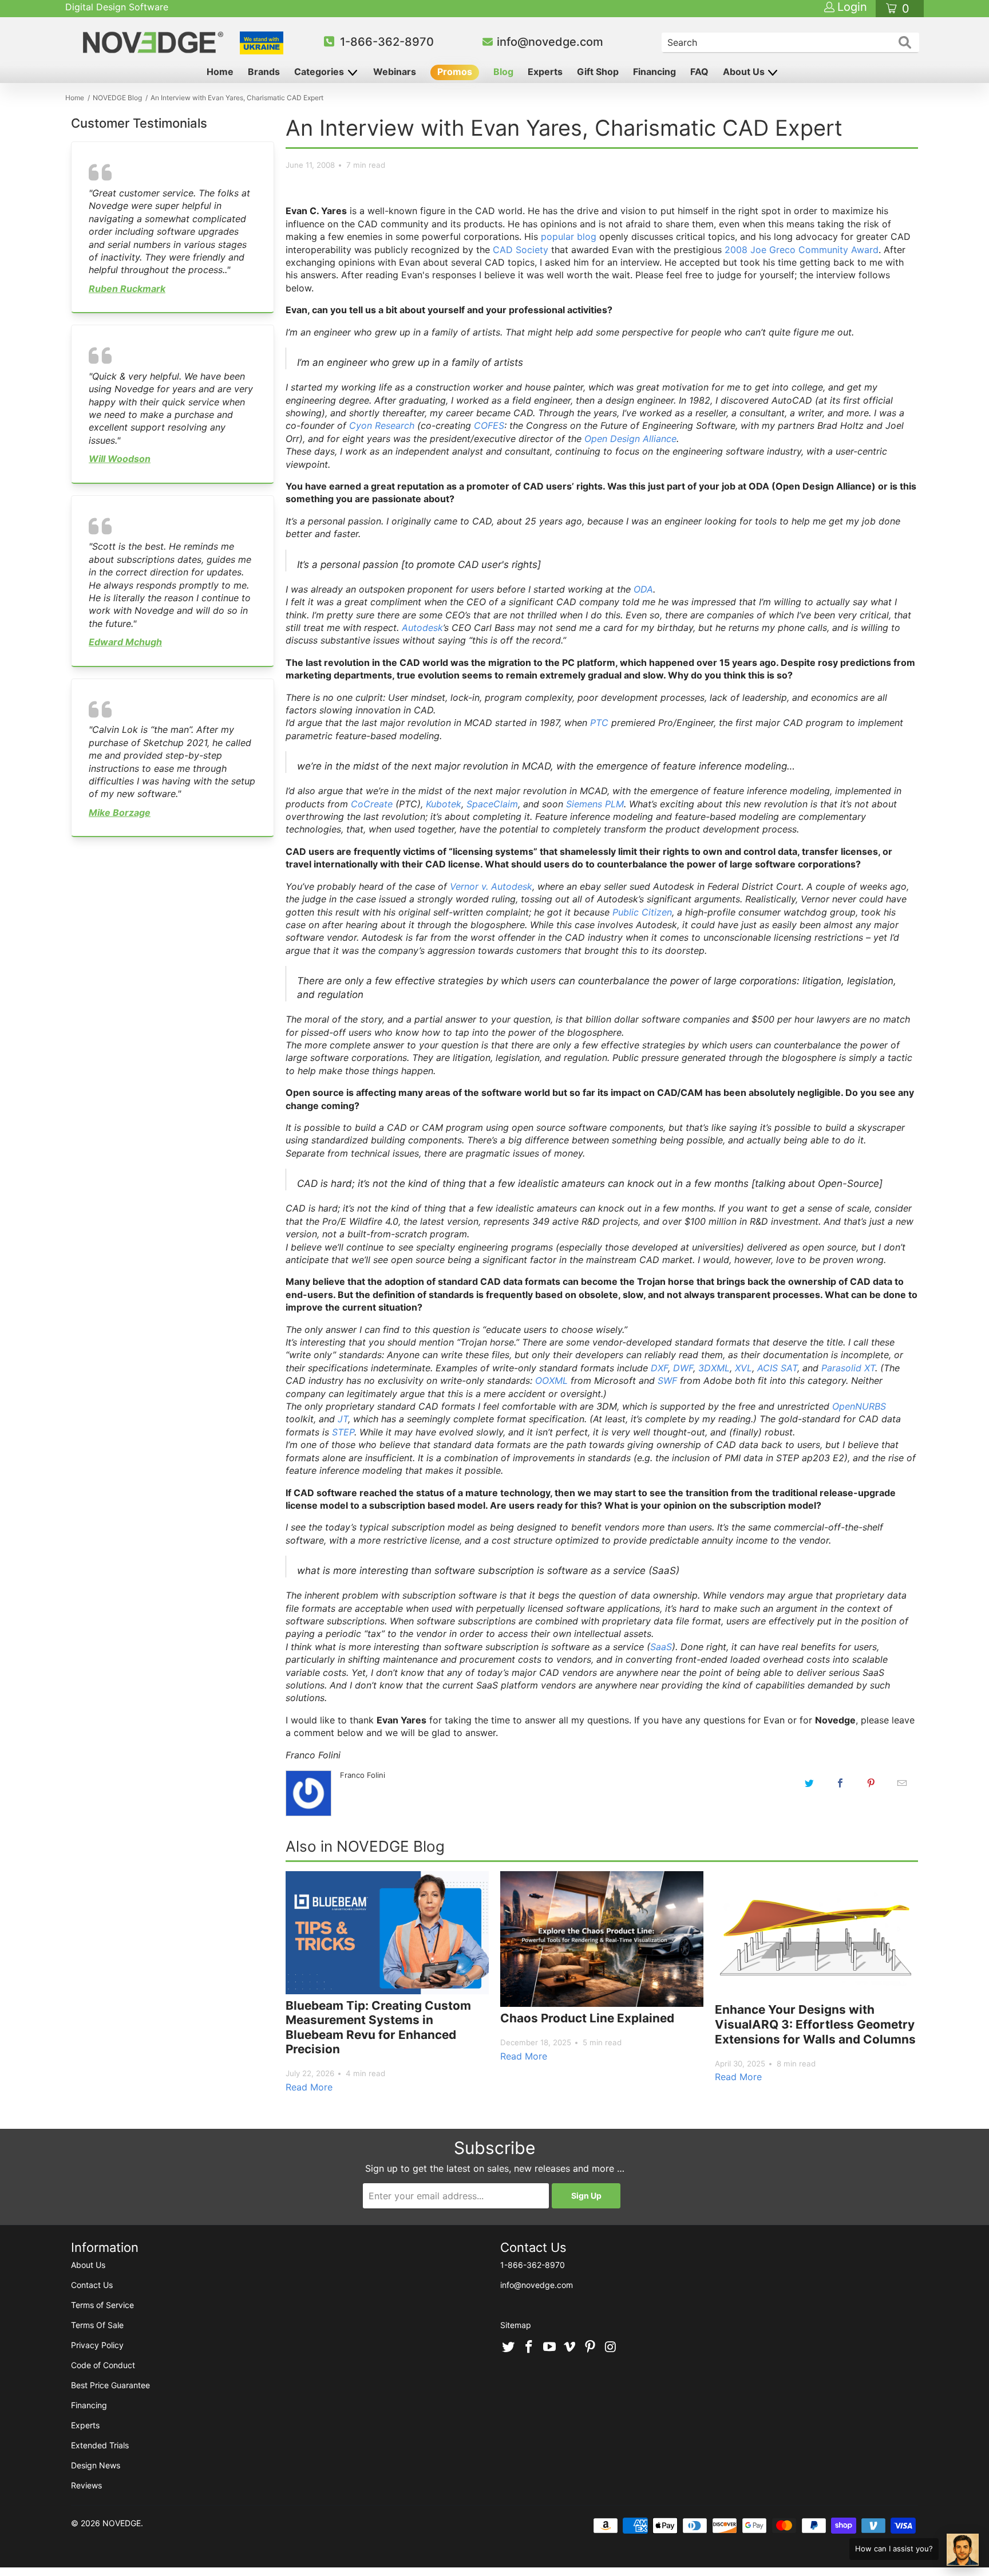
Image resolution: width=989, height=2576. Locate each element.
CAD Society (521, 250)
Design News (96, 2465)
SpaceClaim (492, 804)
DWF (683, 1368)
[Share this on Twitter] (809, 1783)
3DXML (714, 1368)
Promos (455, 72)
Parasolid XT (848, 1368)
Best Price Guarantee (110, 2385)
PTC (599, 723)
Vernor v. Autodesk (491, 886)
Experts (545, 72)
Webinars (395, 72)
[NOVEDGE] (155, 42)
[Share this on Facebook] (840, 1783)
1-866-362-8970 (387, 42)
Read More (309, 2087)
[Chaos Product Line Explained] (602, 1939)
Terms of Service (102, 2305)
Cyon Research (382, 425)
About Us (745, 72)
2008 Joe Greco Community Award (802, 250)
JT (343, 1419)
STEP (343, 1432)
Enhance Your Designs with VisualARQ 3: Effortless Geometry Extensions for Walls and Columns (815, 2024)
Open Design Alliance (630, 439)
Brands (264, 72)
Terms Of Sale (97, 2325)
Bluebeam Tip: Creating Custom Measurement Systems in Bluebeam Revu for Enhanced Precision (378, 2027)
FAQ (699, 72)
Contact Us (92, 2285)
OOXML (551, 1380)
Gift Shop (598, 72)
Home (220, 72)
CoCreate (372, 804)
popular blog (569, 236)
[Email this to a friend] (902, 1783)
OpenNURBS (859, 1406)
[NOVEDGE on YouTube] (549, 2348)
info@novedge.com (550, 42)
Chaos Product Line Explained (587, 2018)
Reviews (86, 2485)
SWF (667, 1380)
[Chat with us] (963, 2550)
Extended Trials (100, 2445)
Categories (320, 72)
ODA (643, 589)
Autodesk (422, 628)
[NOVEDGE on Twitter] (509, 2348)
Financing (654, 72)
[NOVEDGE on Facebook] (529, 2348)
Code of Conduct (103, 2365)
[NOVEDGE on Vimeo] (570, 2348)
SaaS (661, 1647)
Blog (503, 72)
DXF (659, 1368)
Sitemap (516, 2325)
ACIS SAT (777, 1368)
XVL (743, 1368)
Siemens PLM (595, 804)
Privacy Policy (97, 2345)
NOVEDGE (122, 2523)
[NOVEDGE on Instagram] (611, 2348)
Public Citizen (642, 912)
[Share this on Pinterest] (871, 1783)
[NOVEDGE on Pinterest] (591, 2348)
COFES (489, 425)
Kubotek (444, 804)
